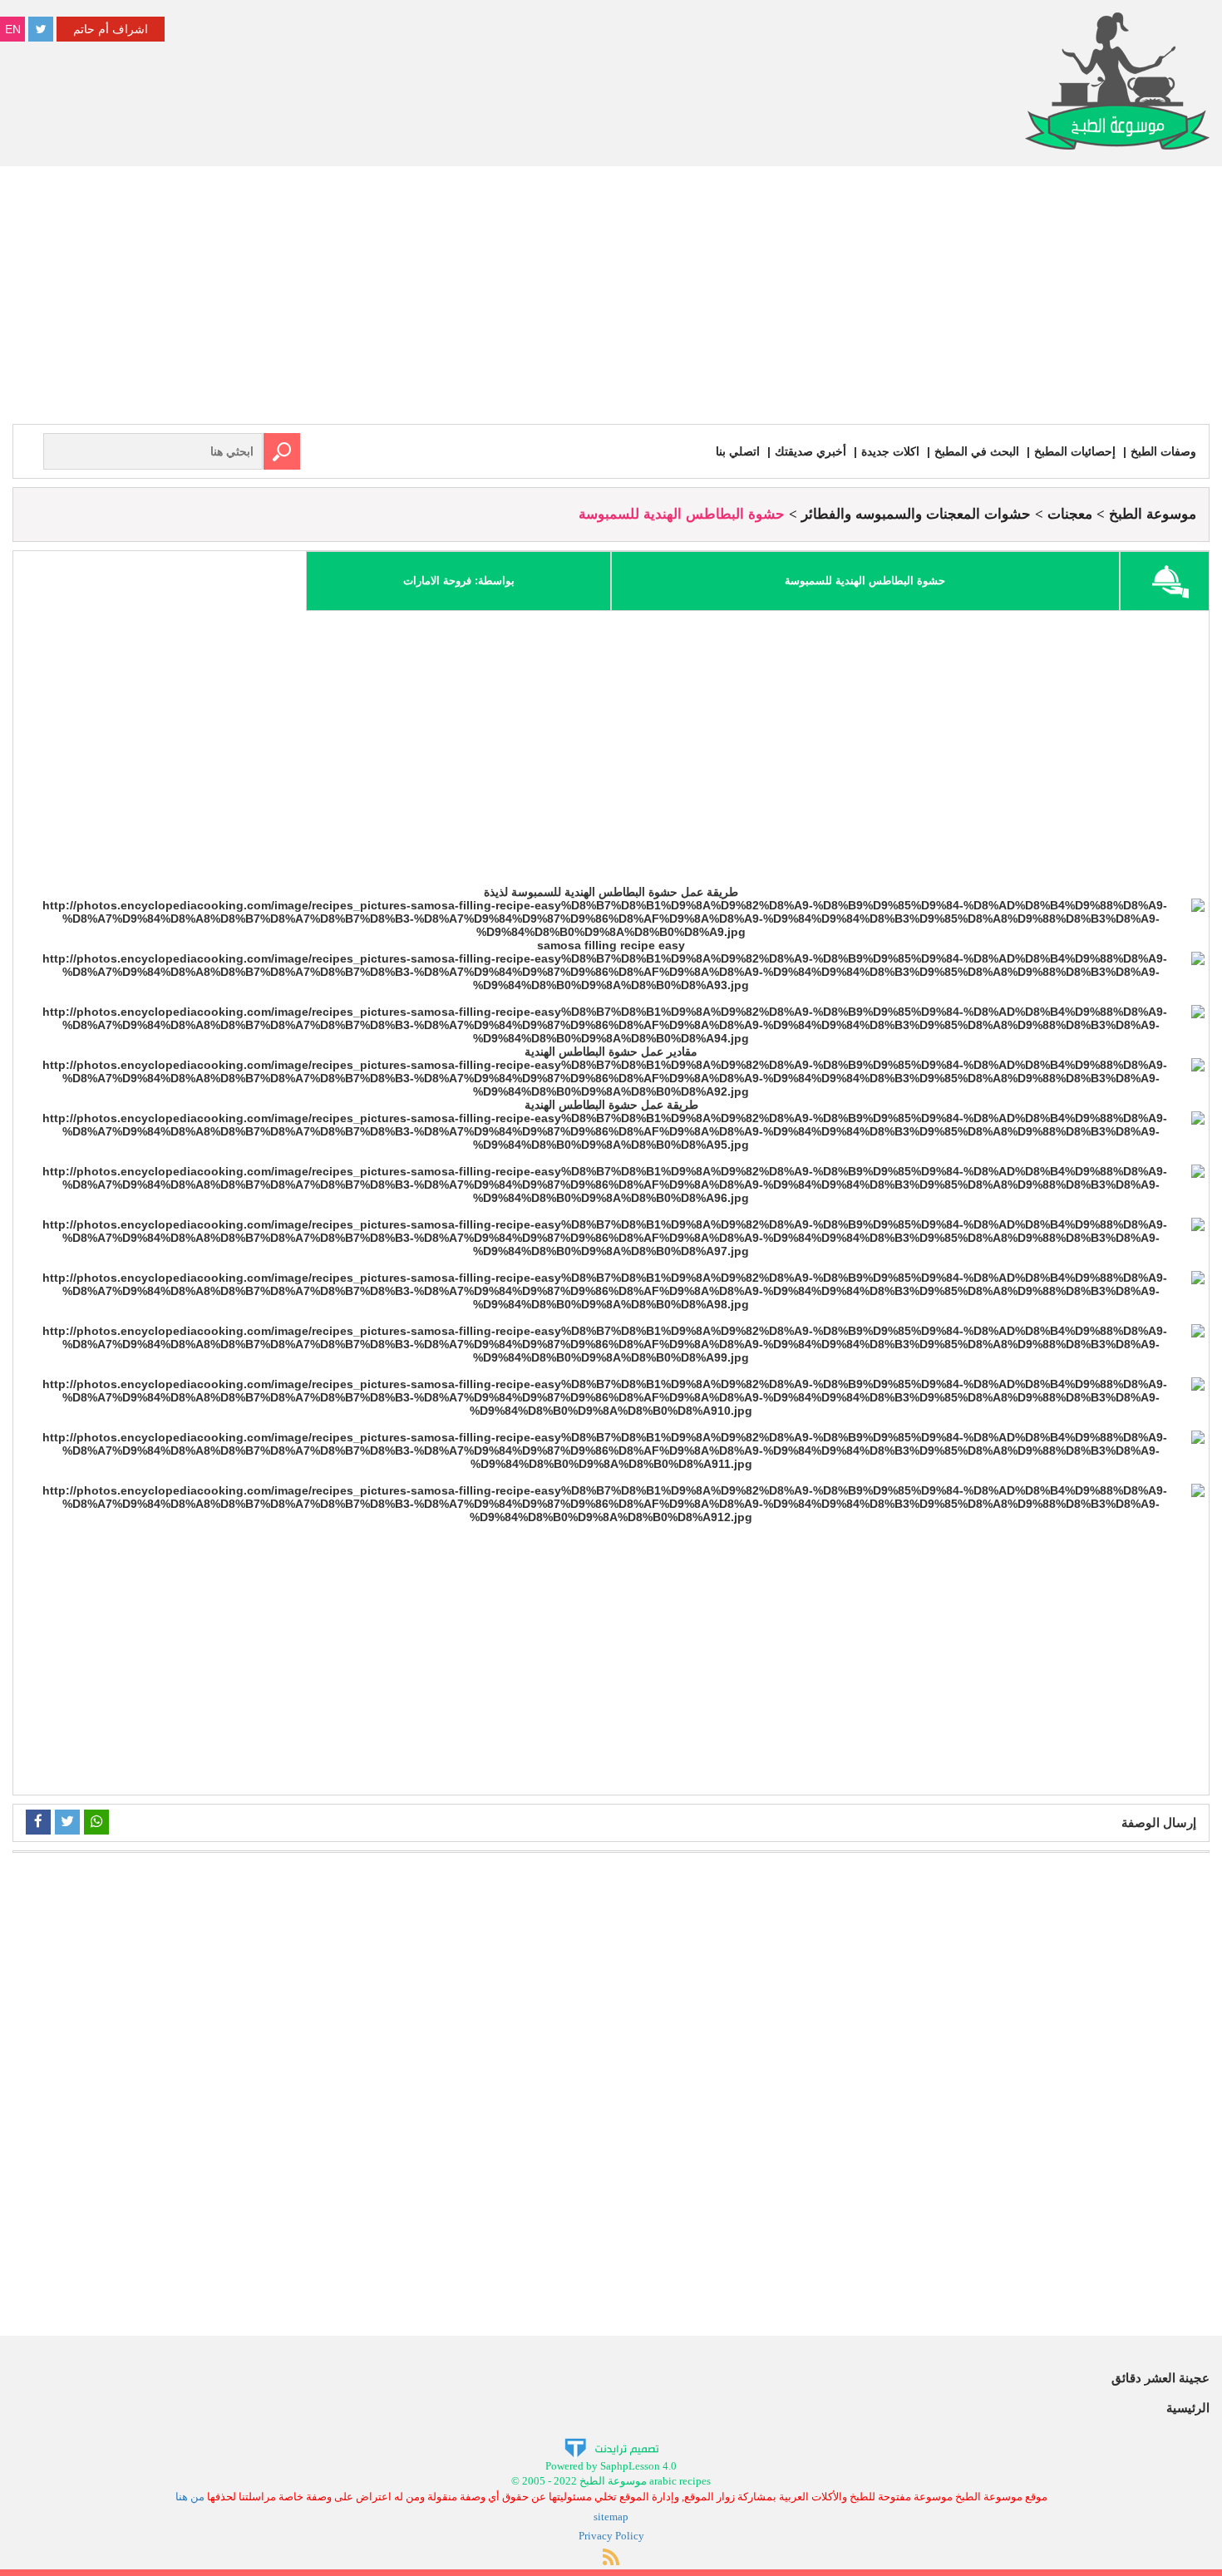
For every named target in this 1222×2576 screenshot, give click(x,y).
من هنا (190, 2497)
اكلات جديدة (890, 451)
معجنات (1070, 514)
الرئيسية (1188, 2408)
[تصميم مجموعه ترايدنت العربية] (611, 2447)
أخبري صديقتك (811, 451)
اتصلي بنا (738, 451)
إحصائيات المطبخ (1075, 451)
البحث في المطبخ (977, 451)
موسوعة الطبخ (1153, 514)
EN (13, 29)
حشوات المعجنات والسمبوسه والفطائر (916, 514)
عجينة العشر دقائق (1160, 2378)
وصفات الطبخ (1163, 451)
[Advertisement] (611, 299)
